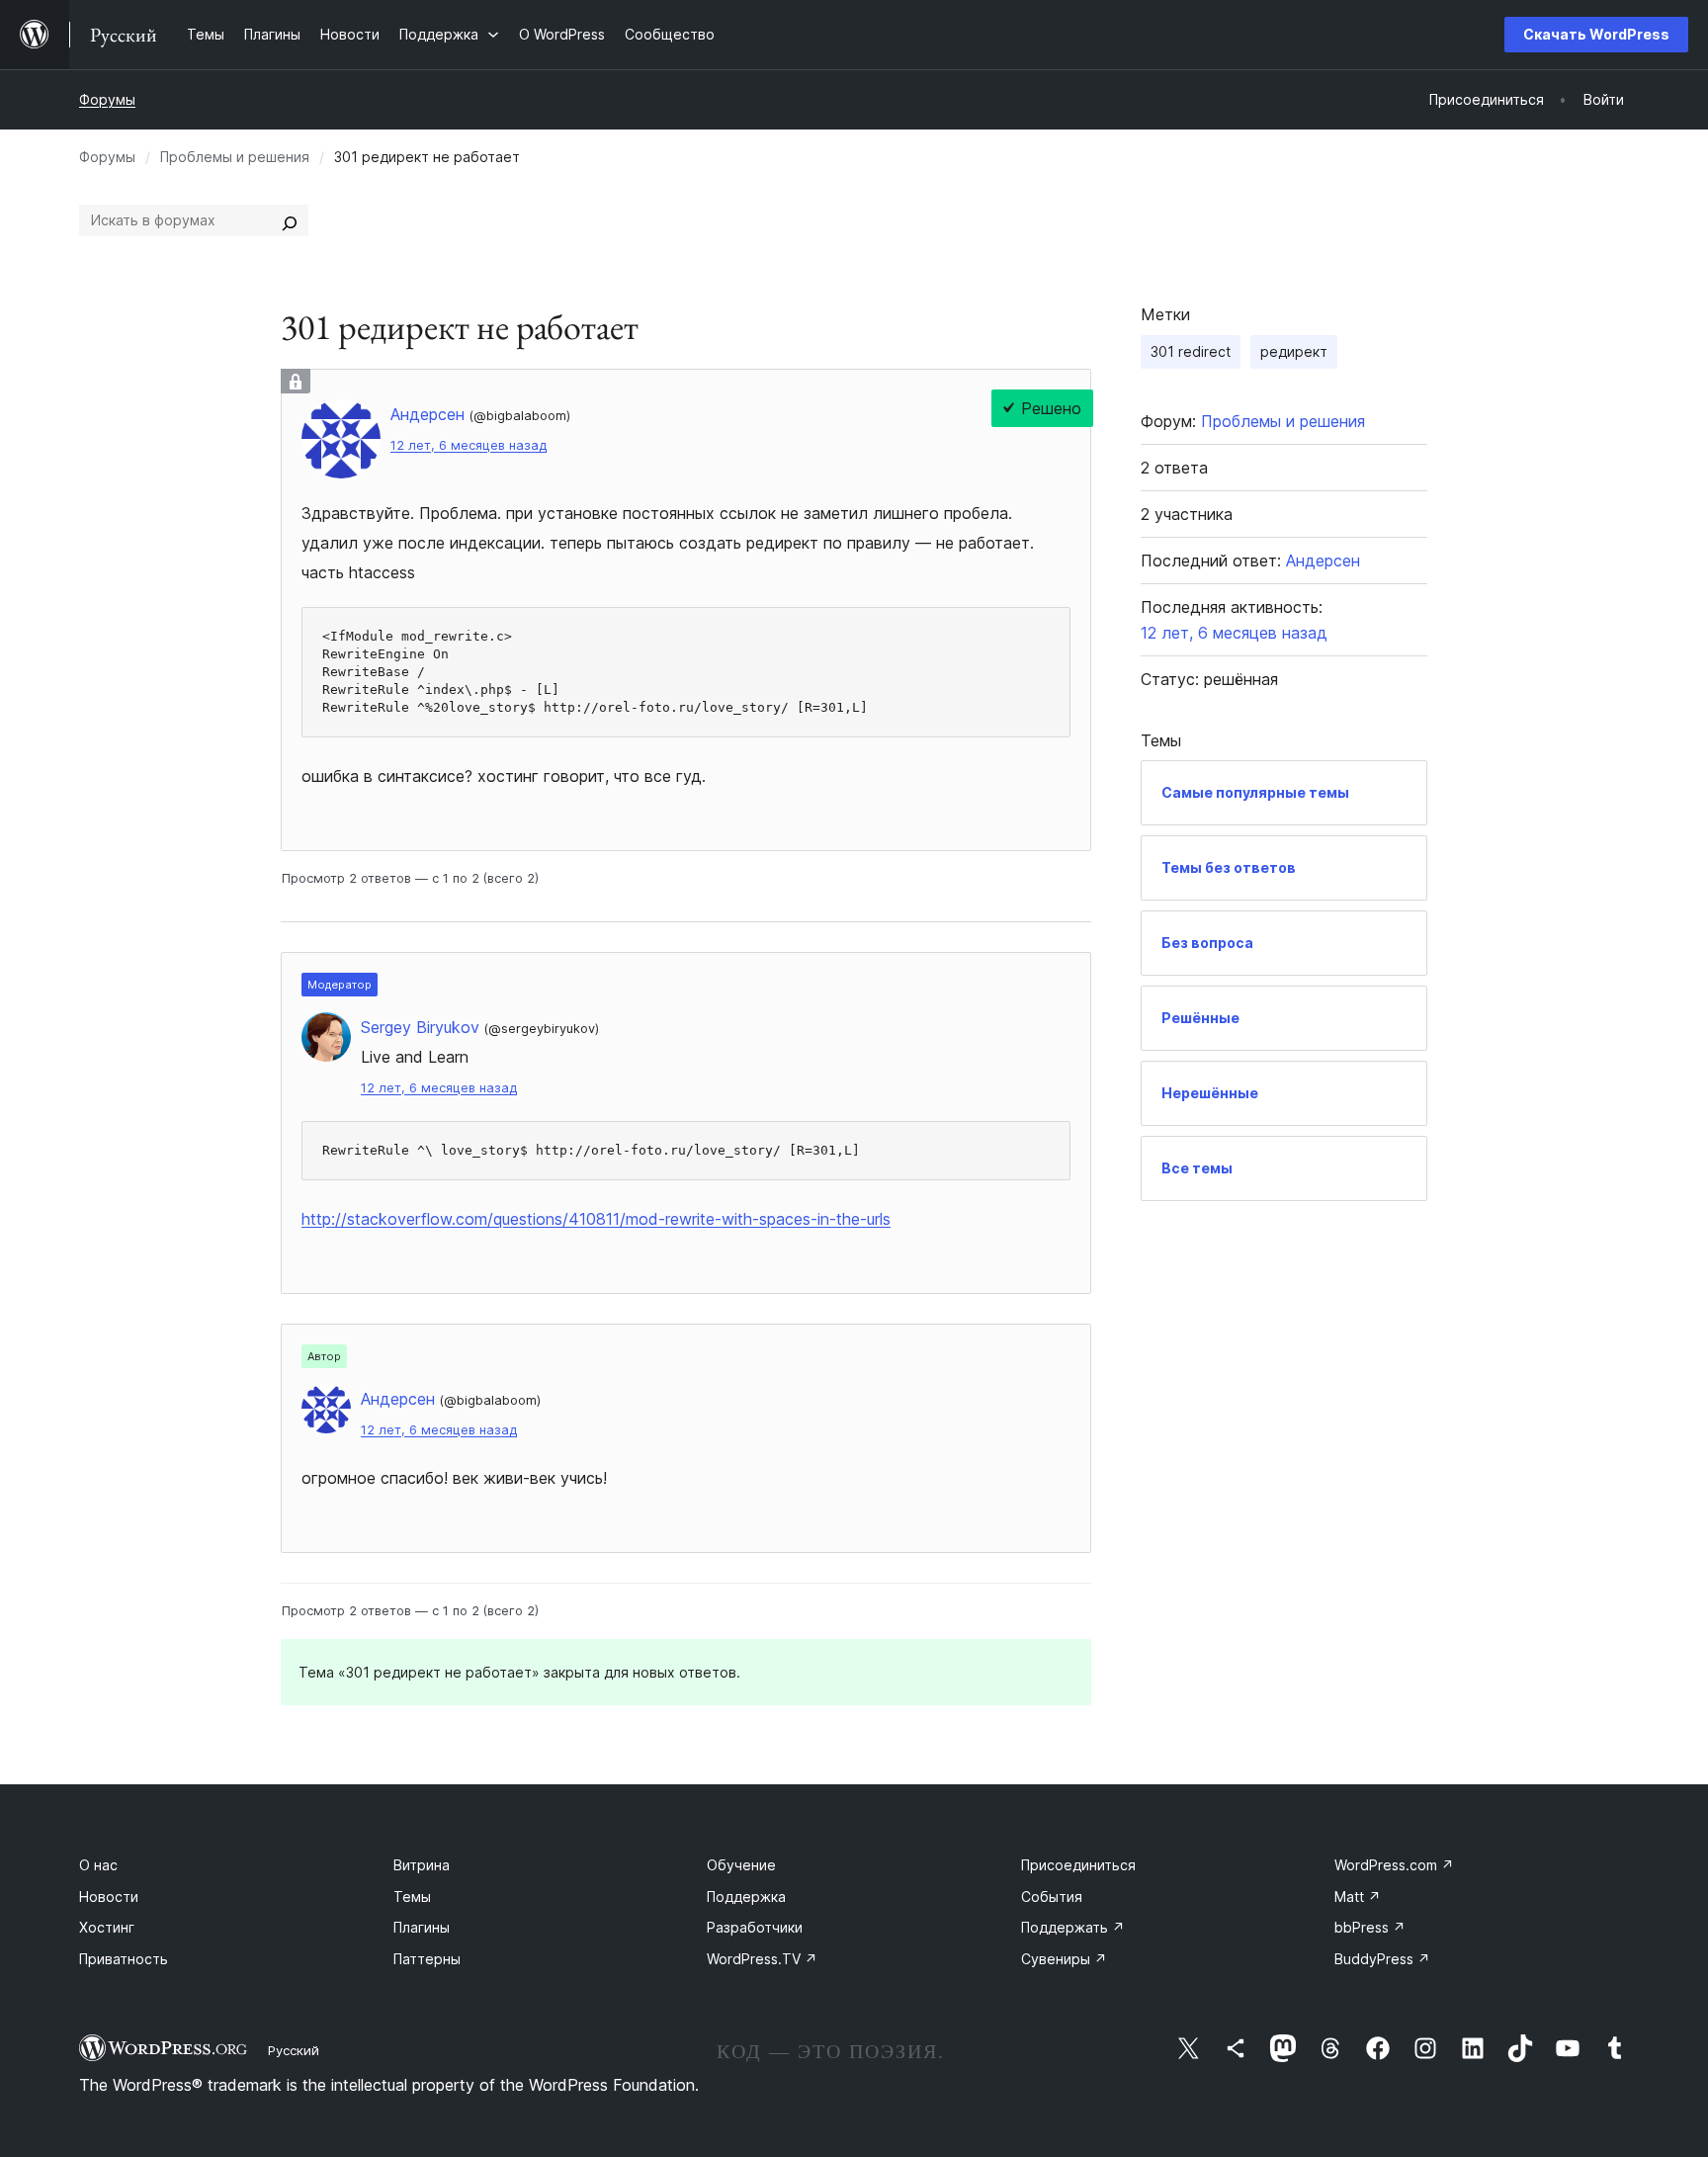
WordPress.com (1394, 1865)
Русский (294, 2050)
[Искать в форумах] (290, 220)
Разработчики (755, 1927)
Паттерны (427, 1959)
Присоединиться (1078, 1865)
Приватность (124, 1959)
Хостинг (107, 1927)
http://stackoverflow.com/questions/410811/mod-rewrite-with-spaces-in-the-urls (596, 1219)
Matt (1358, 1897)
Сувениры (1064, 1959)
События (1052, 1897)
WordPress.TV (762, 1959)
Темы (412, 1897)
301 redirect (1191, 351)
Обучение (741, 1865)
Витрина (422, 1865)
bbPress (1370, 1927)
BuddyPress (1382, 1959)
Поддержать (1073, 1927)
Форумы (107, 99)
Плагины (422, 1927)
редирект (1294, 351)
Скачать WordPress (1596, 34)
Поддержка (746, 1897)
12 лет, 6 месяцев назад (469, 445)
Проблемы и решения (235, 157)
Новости (109, 1897)
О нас (98, 1865)
